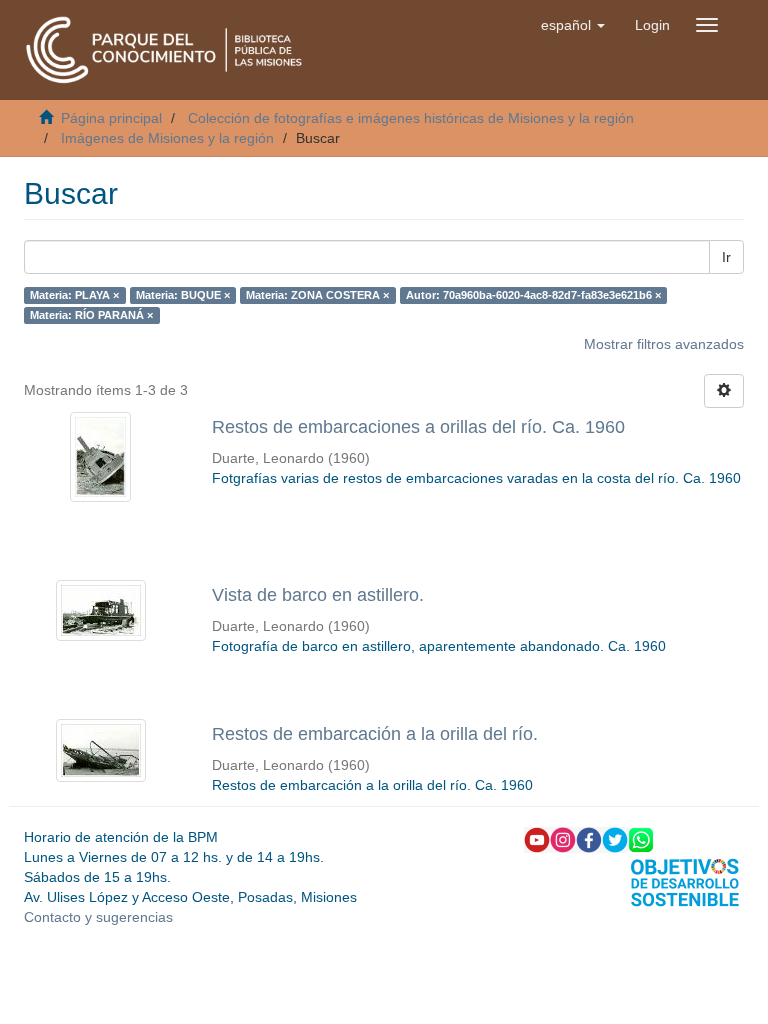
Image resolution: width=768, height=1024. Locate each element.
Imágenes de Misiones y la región (167, 138)
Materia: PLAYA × (74, 295)
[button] (573, 25)
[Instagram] (563, 839)
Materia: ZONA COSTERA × (317, 295)
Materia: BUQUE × (183, 295)
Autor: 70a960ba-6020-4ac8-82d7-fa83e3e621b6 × (533, 295)
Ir (726, 257)
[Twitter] (615, 839)
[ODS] (685, 881)
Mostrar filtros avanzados (664, 344)
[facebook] (589, 839)
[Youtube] (537, 839)
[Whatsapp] (641, 839)
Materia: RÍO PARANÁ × (91, 315)
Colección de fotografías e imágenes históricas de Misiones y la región (411, 118)
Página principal (111, 118)
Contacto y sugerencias (98, 917)
